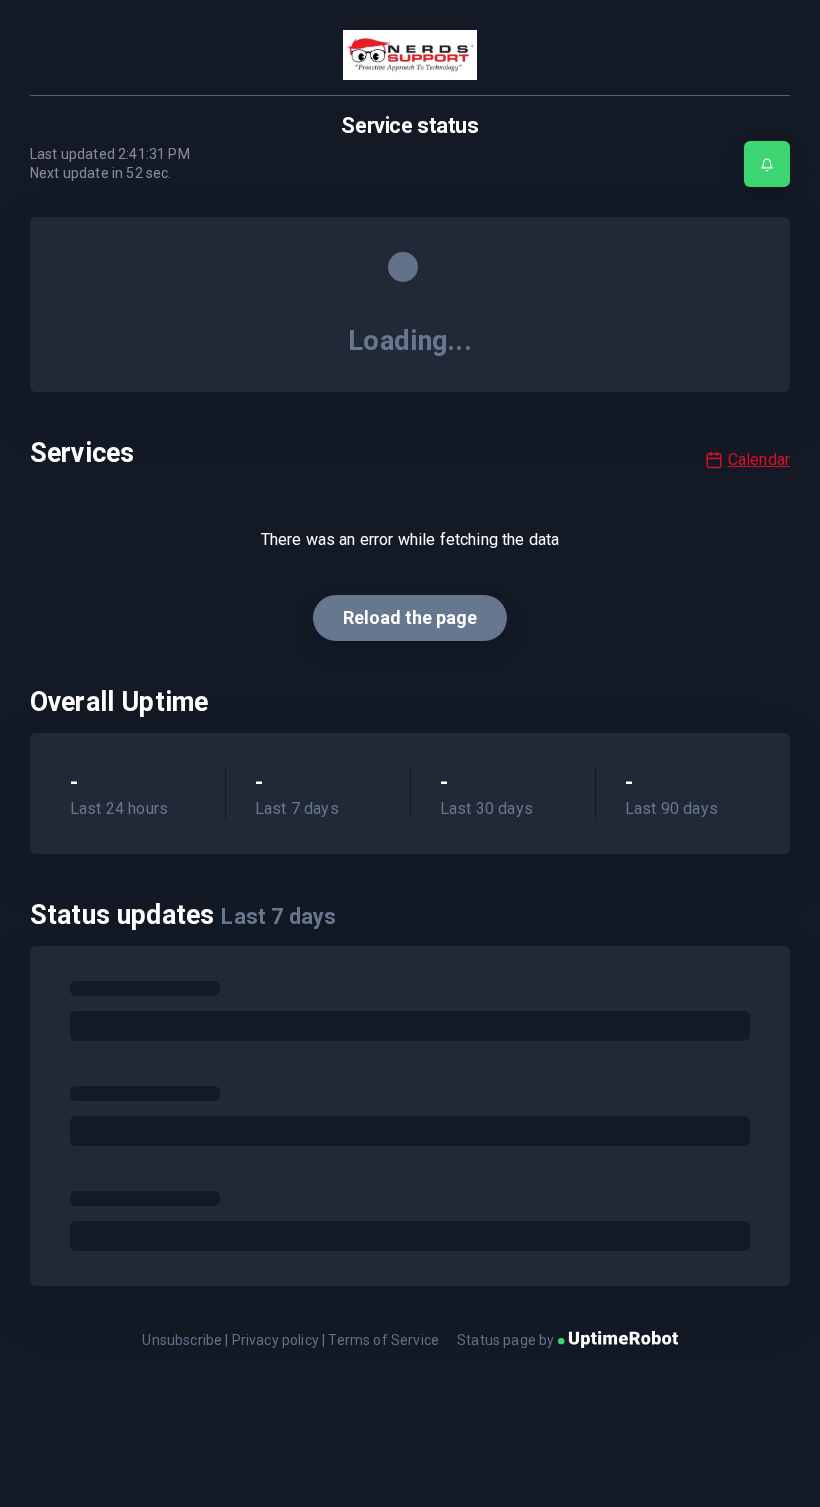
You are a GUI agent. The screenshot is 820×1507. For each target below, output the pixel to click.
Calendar (759, 459)
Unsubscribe (182, 1340)
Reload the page (410, 617)
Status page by (507, 1340)
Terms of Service (383, 1340)
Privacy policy (275, 1340)
